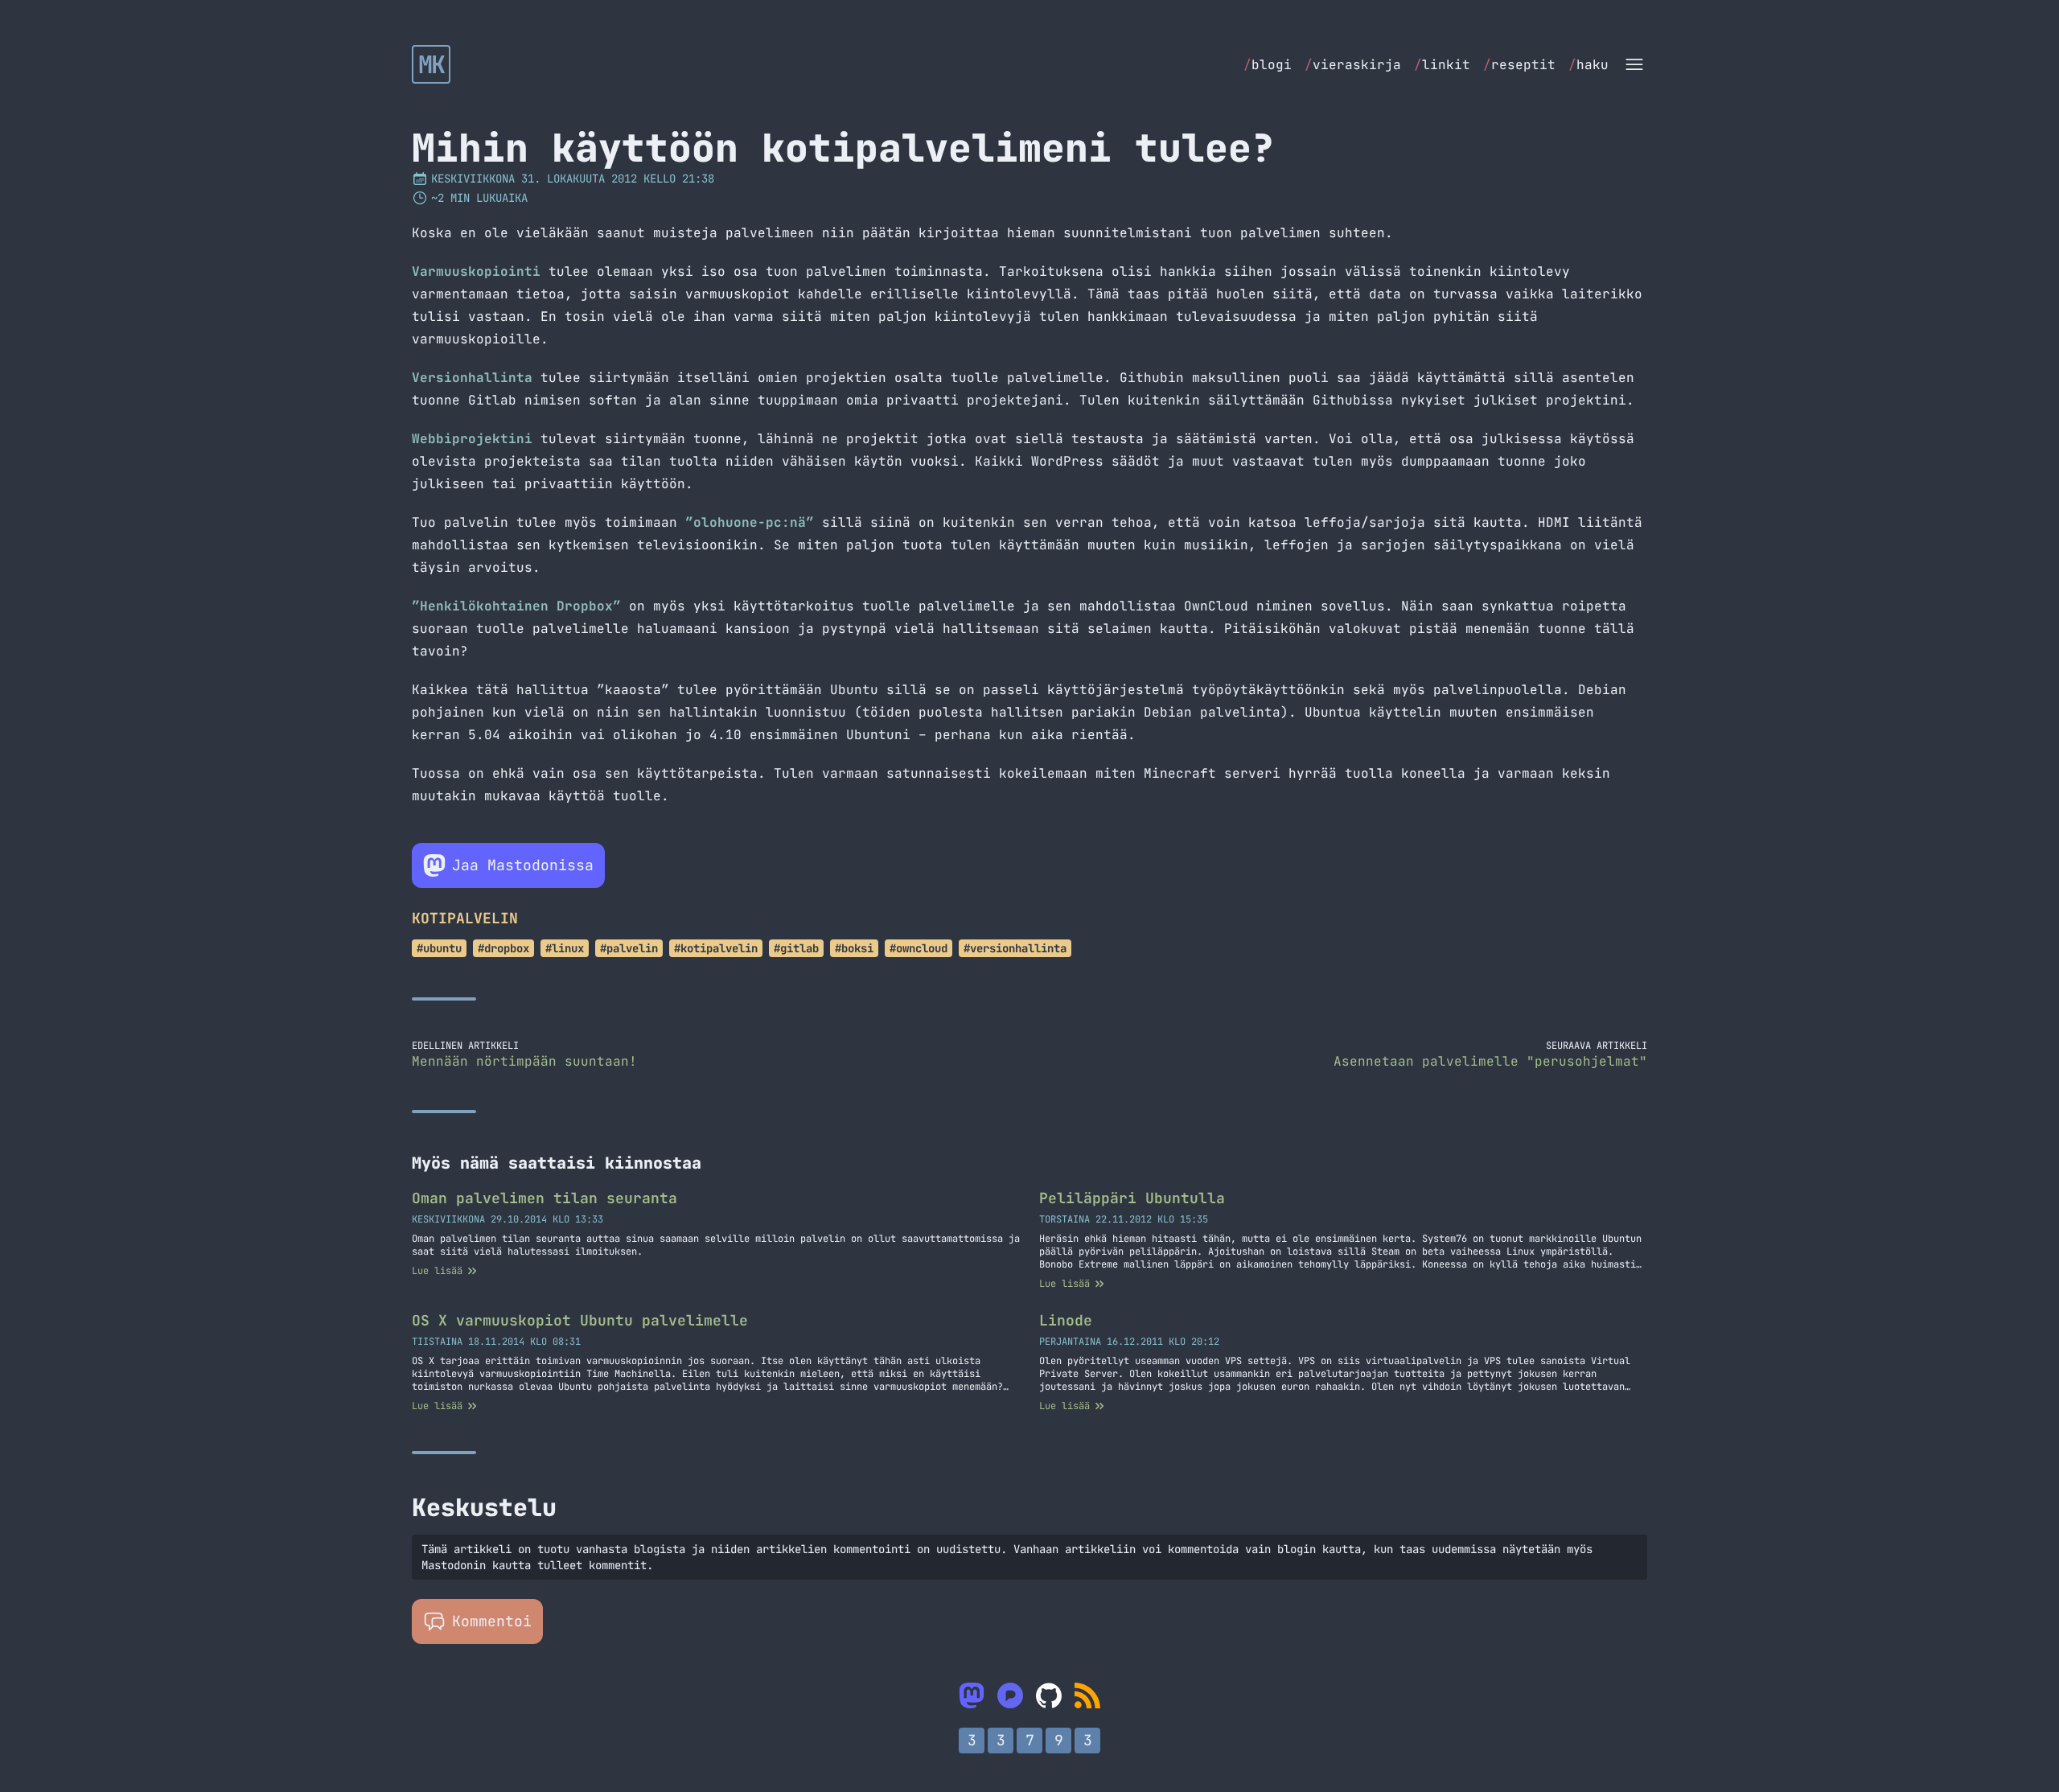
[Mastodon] (972, 1695)
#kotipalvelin (716, 948)
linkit (1442, 65)
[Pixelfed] (1010, 1695)
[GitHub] (1049, 1695)
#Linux (565, 948)
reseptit (1519, 65)
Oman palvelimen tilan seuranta (545, 1198)
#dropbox (503, 948)
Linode (1066, 1320)
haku (1588, 65)
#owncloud (919, 948)
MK (432, 64)
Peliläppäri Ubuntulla (1132, 1198)
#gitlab (796, 948)
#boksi (854, 948)
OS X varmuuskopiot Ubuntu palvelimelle (580, 1320)
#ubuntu (439, 948)
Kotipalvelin (465, 918)
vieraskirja (1353, 65)
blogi (1268, 65)
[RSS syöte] (1087, 1695)
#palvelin (629, 948)
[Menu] (1634, 64)
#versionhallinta (1015, 948)
